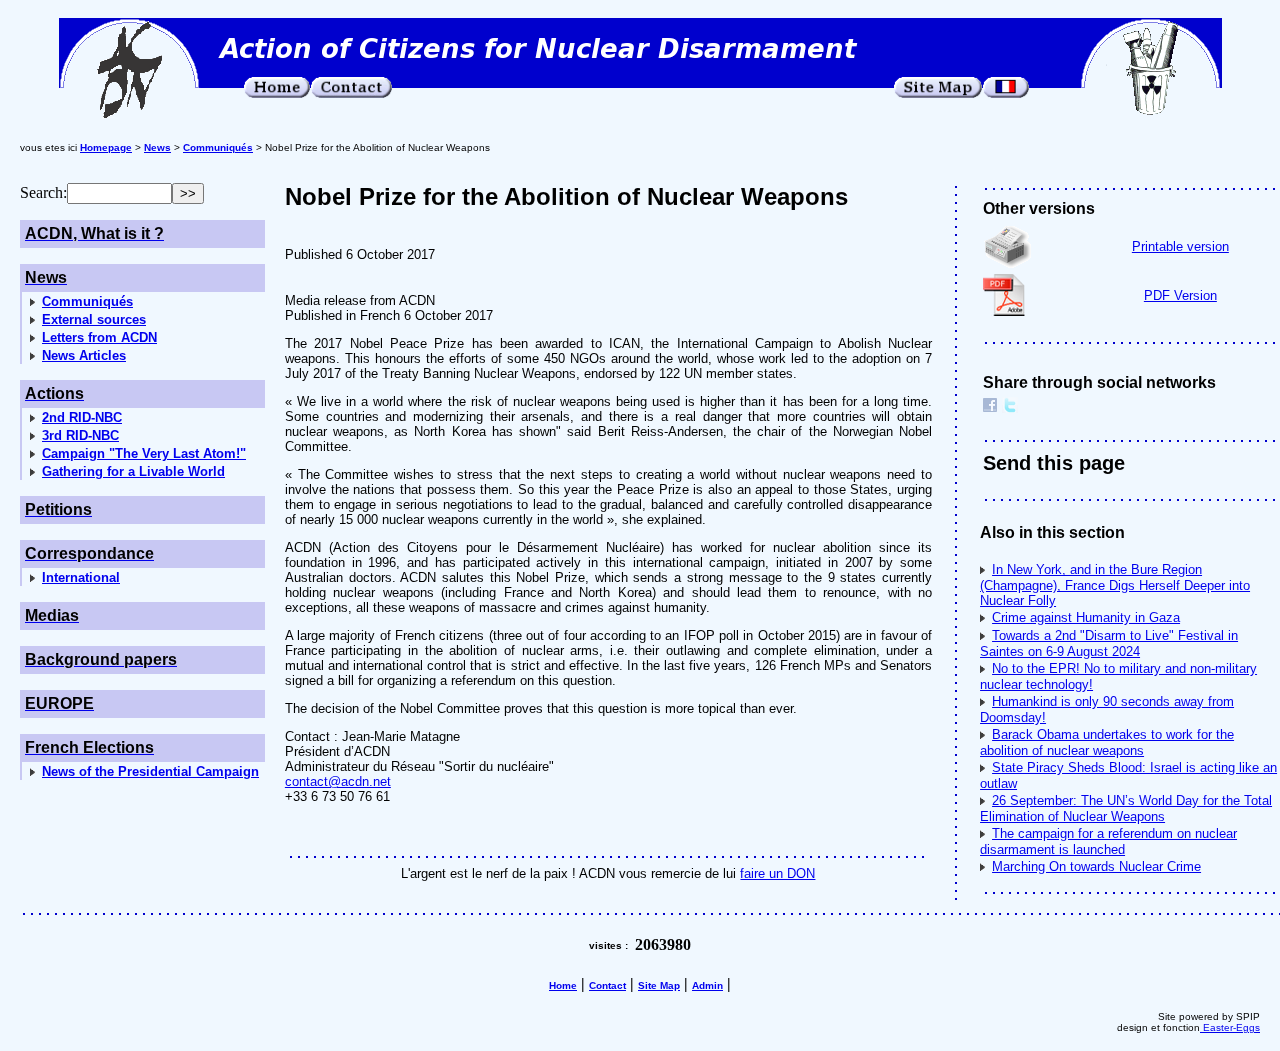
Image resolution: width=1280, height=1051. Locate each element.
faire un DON (777, 873)
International (81, 577)
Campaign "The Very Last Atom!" (144, 453)
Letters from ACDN (99, 337)
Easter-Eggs (1230, 1027)
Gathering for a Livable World (133, 471)
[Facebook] (990, 407)
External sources (94, 319)
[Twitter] (1010, 407)
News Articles (84, 355)
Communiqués (87, 301)
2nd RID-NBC (82, 417)
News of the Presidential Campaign (150, 771)
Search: (43, 192)
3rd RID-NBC (80, 435)
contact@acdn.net (338, 781)
